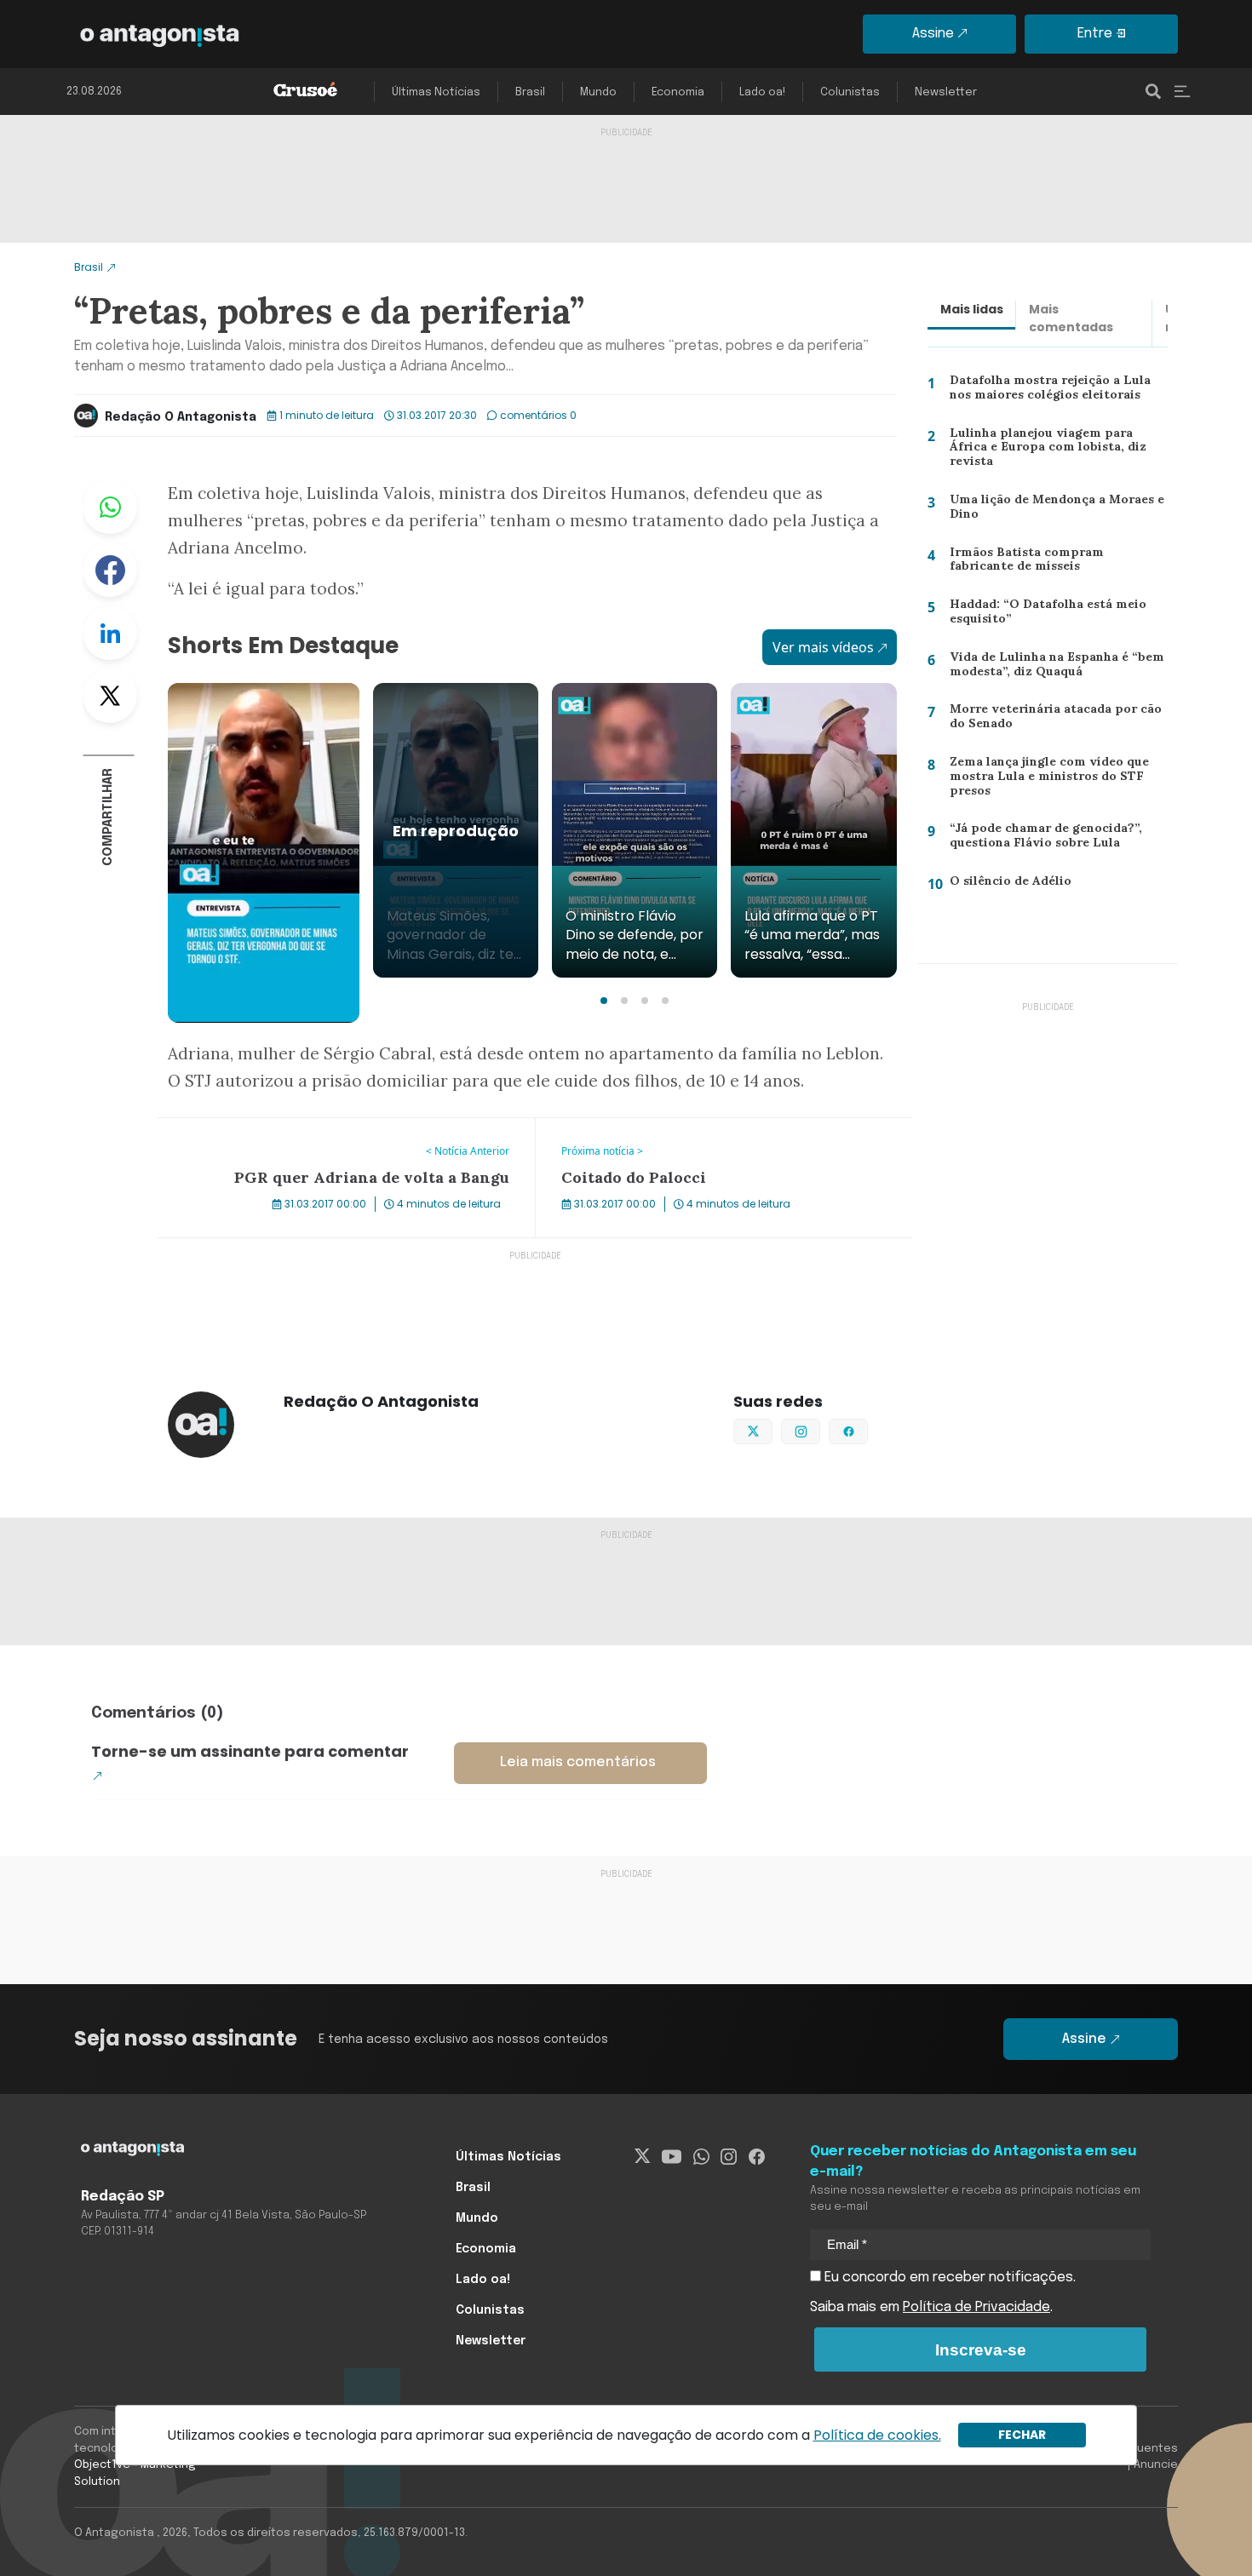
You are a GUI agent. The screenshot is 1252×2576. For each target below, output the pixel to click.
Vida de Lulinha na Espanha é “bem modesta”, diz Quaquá (1052, 668)
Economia (678, 92)
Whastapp (110, 507)
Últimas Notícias (436, 92)
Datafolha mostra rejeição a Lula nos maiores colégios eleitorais (1058, 391)
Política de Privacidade (976, 2307)
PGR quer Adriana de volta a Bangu (270, 1128)
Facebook (110, 570)
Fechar (1022, 2435)
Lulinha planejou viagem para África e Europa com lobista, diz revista (1055, 446)
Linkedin (110, 633)
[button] (604, 1001)
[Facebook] (757, 2157)
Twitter (110, 696)
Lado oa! (762, 92)
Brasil (530, 92)
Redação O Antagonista (181, 417)
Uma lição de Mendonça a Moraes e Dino (1055, 511)
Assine (933, 34)
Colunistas (850, 92)
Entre (1095, 34)
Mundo (598, 92)
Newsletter (946, 92)
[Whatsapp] (701, 2157)
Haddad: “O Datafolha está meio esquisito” (1043, 615)
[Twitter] (643, 2157)
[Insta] (729, 2157)
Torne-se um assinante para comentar (250, 1751)
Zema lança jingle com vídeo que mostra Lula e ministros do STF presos (1044, 780)
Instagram (820, 1430)
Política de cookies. (877, 2435)
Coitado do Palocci (595, 1128)
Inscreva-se (981, 2350)
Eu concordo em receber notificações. (948, 2278)
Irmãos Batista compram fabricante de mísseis (1054, 563)
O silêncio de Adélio (1002, 884)
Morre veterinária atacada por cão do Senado (1050, 720)
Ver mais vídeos (823, 647)
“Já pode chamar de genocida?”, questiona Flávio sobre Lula (1041, 839)
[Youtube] (672, 2157)
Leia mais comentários (578, 1762)
